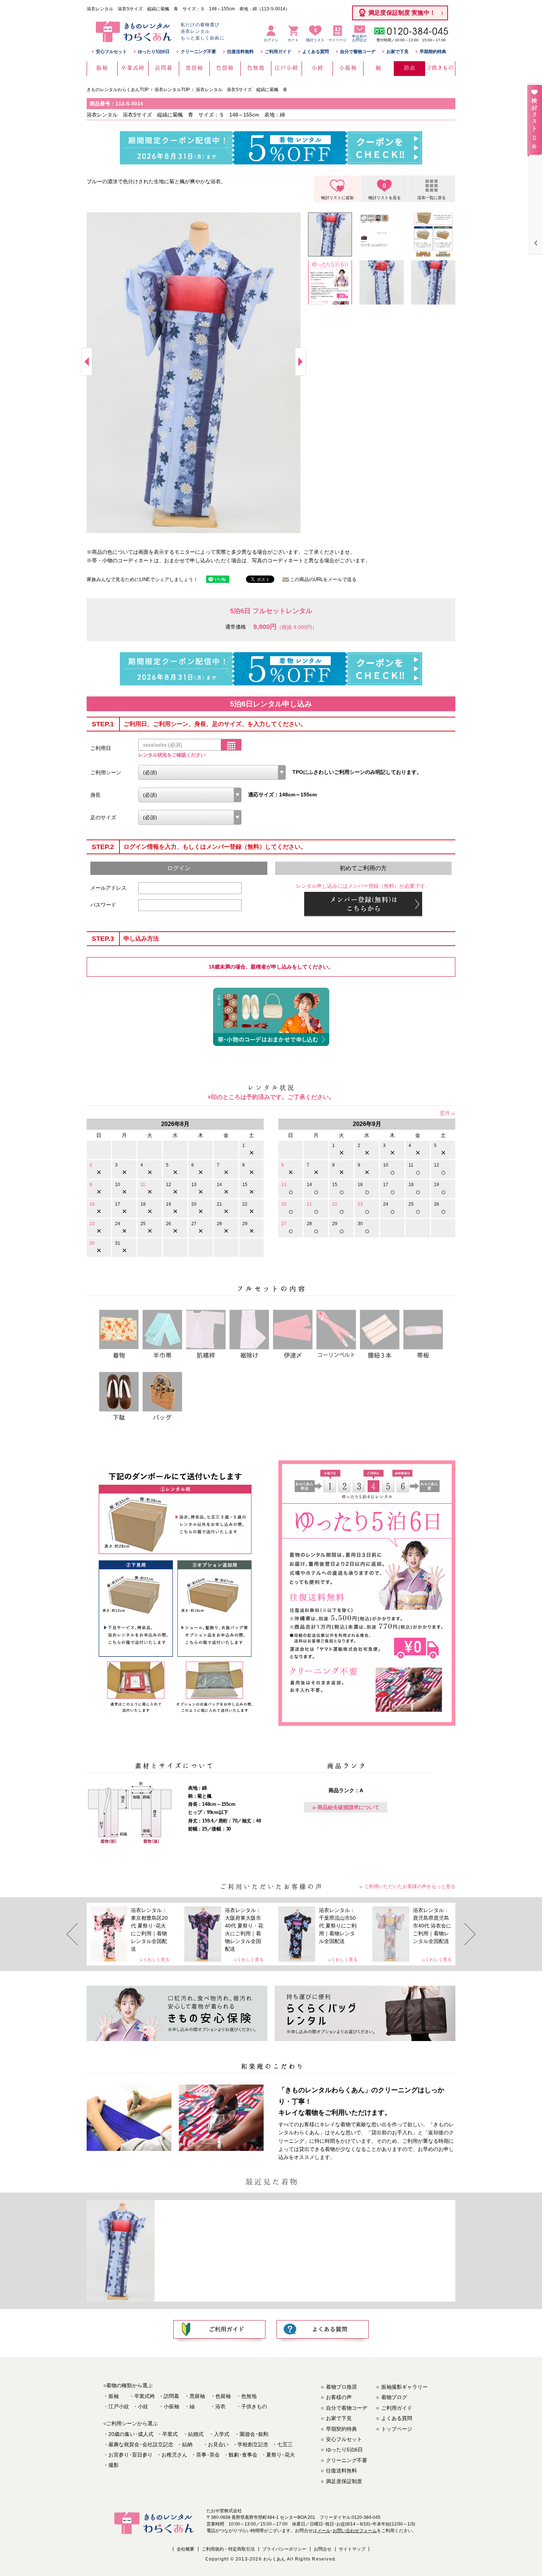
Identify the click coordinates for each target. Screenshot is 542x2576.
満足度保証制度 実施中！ (402, 13)
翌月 (445, 1113)
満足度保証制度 (344, 2481)
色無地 (249, 2396)
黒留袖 (197, 2396)
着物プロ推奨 (341, 2387)
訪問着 (171, 2396)
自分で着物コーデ (358, 52)
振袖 (114, 2396)
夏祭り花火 (281, 2455)
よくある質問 (316, 52)
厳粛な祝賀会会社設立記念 (141, 2444)
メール (324, 2531)
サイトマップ (352, 2549)
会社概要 (185, 2549)
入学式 (222, 2434)
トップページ (397, 2429)
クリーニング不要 (198, 52)
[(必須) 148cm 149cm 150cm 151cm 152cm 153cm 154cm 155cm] (190, 795)
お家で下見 (397, 52)
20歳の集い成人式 (131, 2434)
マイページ (337, 40)
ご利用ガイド (278, 52)
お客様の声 (339, 2397)
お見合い (218, 2444)
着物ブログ (394, 2397)
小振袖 (171, 2406)
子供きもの (254, 2406)
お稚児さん (174, 2455)
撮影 (114, 2465)
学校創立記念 (253, 2444)
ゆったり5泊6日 (154, 52)
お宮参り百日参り (131, 2455)
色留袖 (223, 2396)
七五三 (285, 2444)
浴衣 (220, 2406)
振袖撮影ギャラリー (404, 2387)
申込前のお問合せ (359, 38)
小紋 (143, 2406)
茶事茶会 (208, 2455)
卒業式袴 (145, 2396)
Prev (87, 362)
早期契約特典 (433, 52)
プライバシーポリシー (284, 2549)
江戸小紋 (119, 2406)
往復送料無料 (240, 52)
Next (300, 362)
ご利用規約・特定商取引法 (228, 2549)
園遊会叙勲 (254, 2434)
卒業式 (170, 2434)
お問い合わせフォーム (355, 2531)
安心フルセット (111, 52)
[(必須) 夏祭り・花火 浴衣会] (212, 772)
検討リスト (315, 35)
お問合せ (323, 2549)
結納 (187, 2444)
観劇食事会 (243, 2455)
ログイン (271, 40)
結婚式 (196, 2434)
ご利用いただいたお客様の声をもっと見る (410, 1886)
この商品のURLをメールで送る (323, 579)
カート (293, 40)
